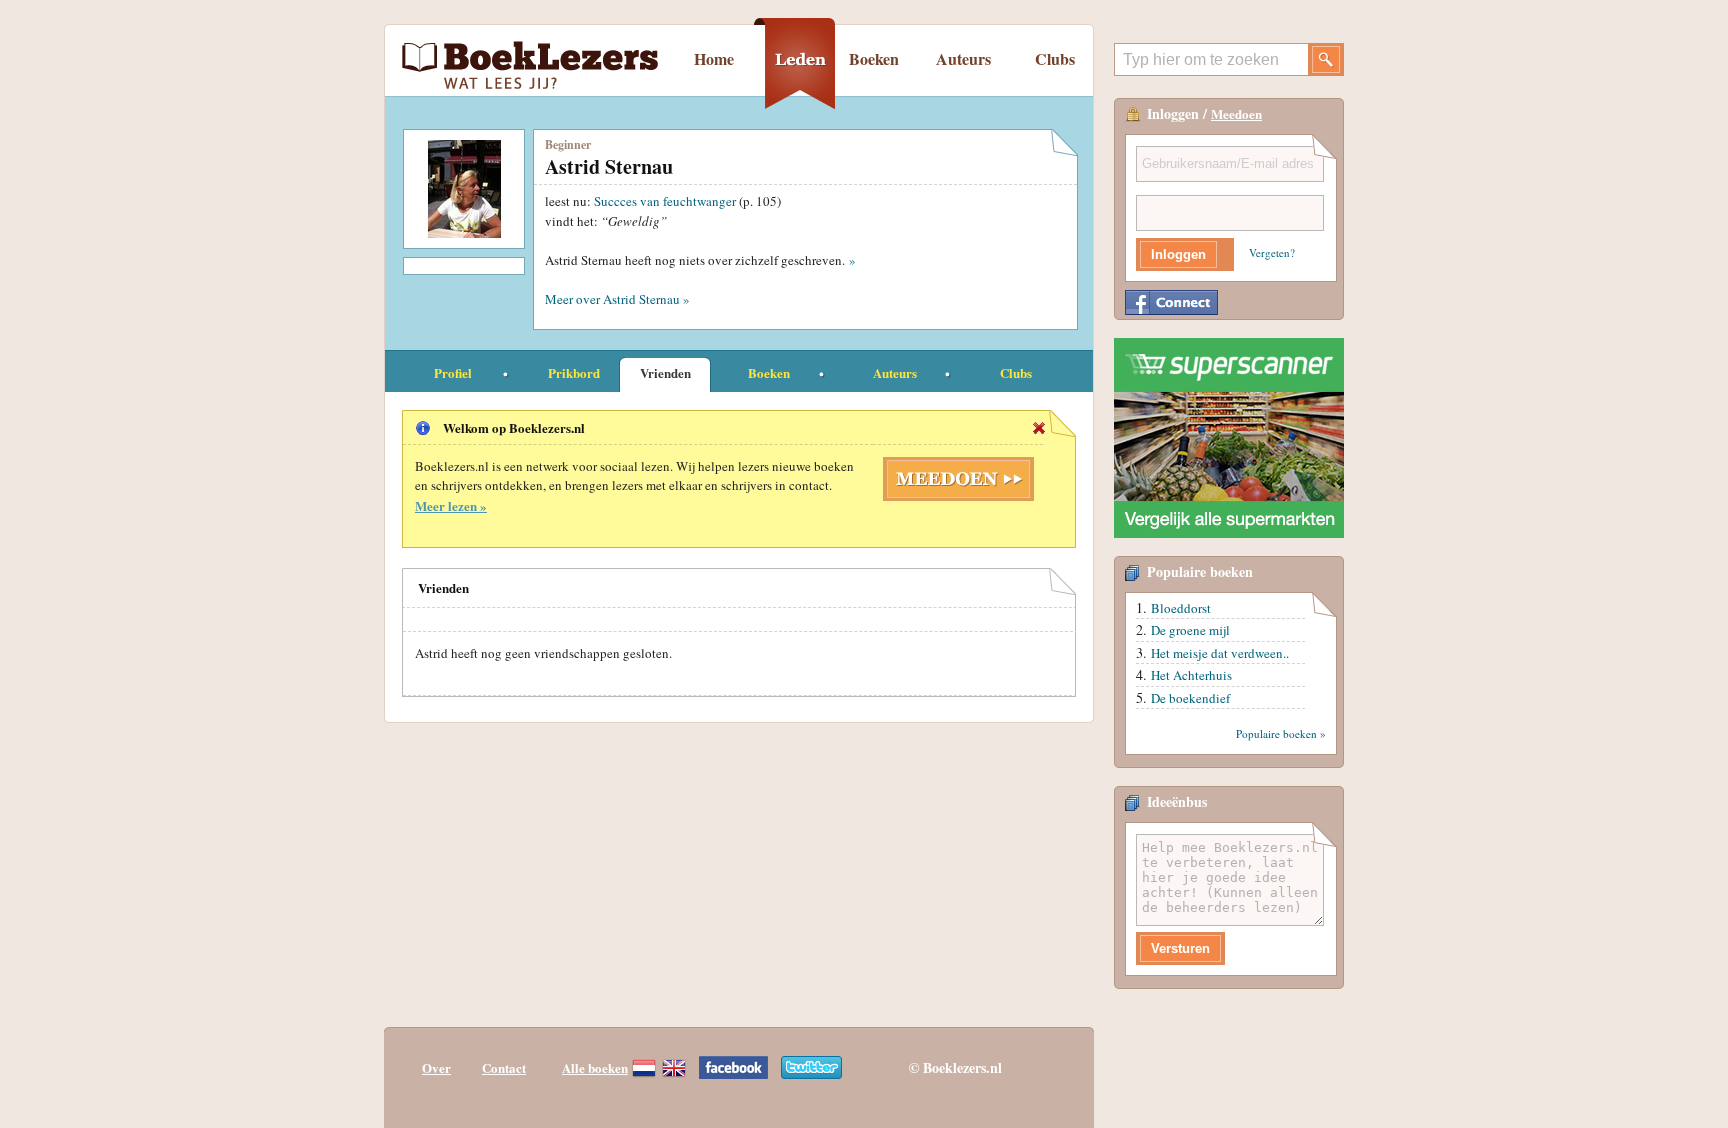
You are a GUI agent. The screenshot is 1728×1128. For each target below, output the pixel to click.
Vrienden (665, 372)
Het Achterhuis (1191, 675)
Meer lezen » (451, 505)
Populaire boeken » (1281, 733)
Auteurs (963, 58)
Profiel (453, 372)
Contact (504, 1067)
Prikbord (574, 372)
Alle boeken (595, 1067)
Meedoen (1236, 113)
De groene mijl (1190, 630)
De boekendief (1190, 698)
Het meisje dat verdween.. (1220, 653)
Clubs (1055, 58)
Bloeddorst (1181, 608)
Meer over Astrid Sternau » (617, 299)
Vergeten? (1272, 252)
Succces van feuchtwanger (665, 201)
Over (436, 1067)
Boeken (874, 58)
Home (714, 58)
